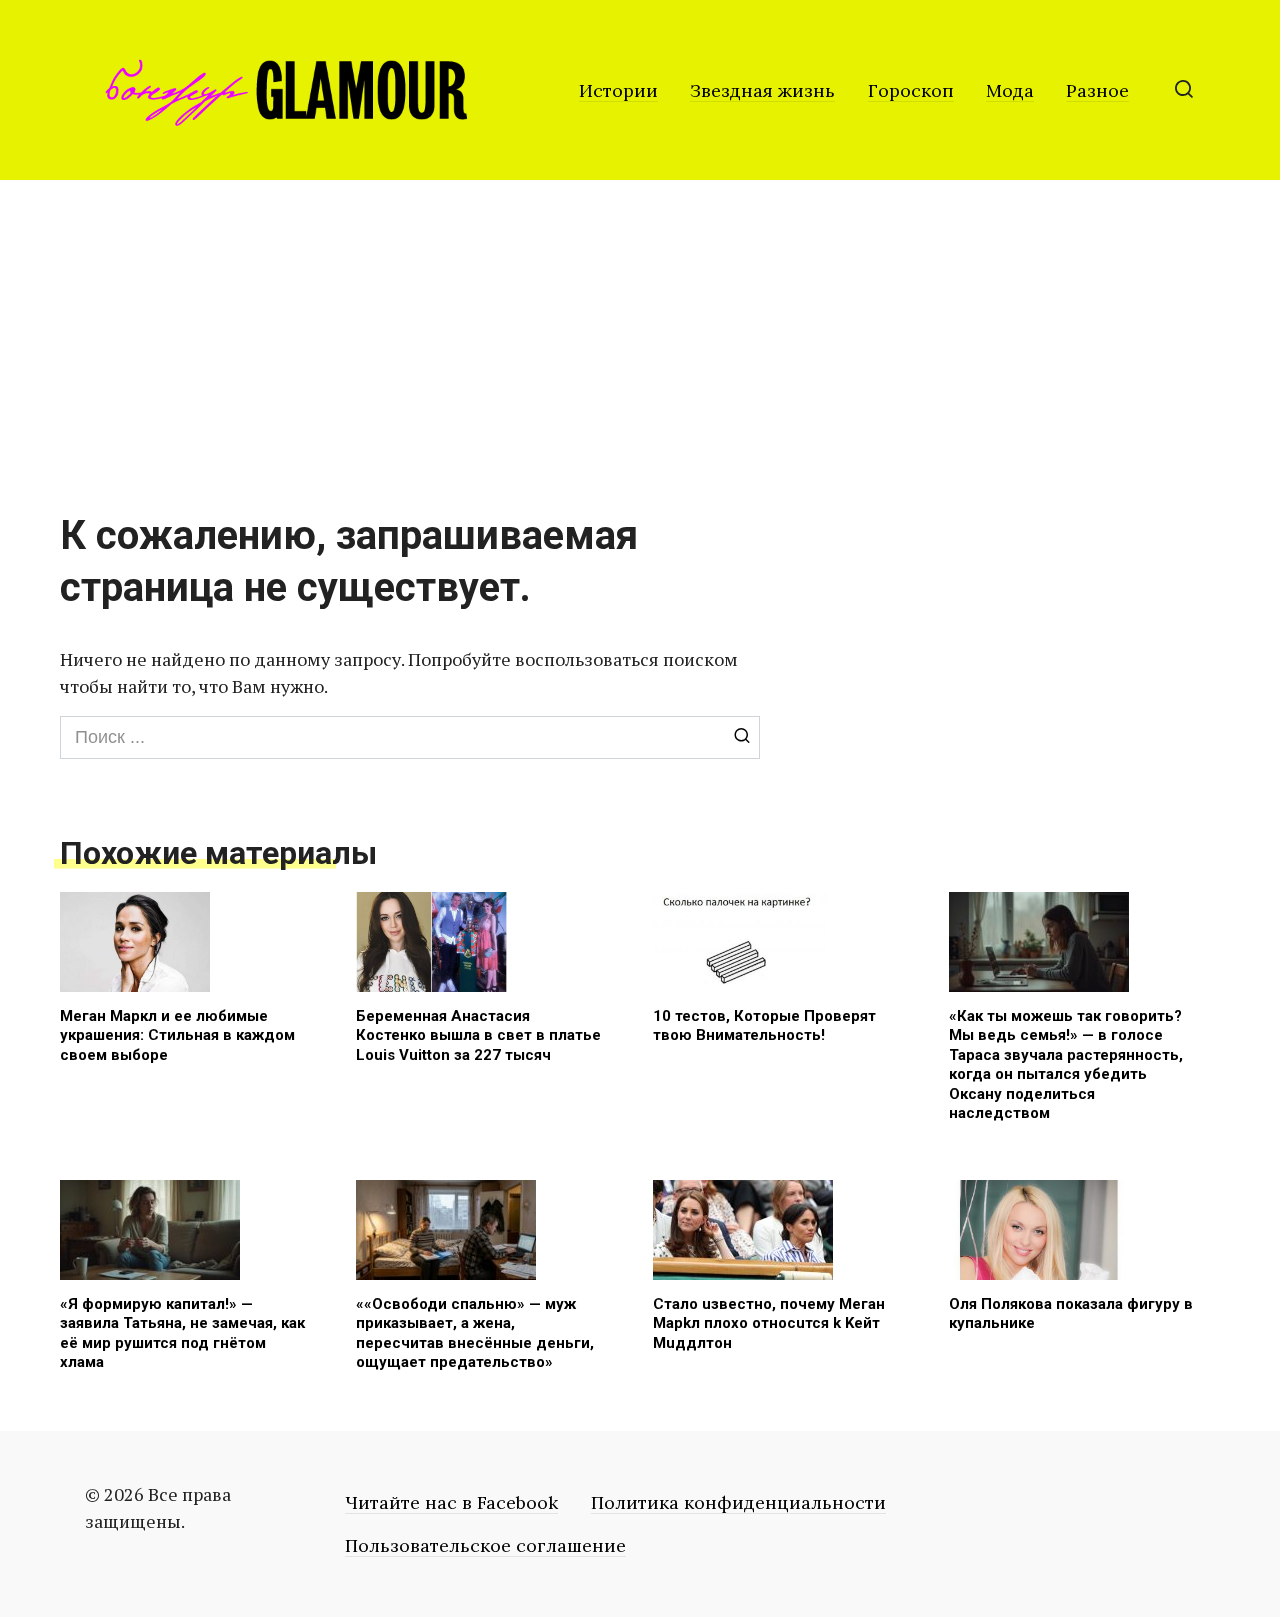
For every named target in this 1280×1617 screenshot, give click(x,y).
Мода (1010, 90)
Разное (1097, 90)
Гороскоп (911, 90)
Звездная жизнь (762, 90)
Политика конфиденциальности (738, 1502)
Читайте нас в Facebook (451, 1502)
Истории (618, 90)
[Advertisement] (640, 330)
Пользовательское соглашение (485, 1545)
